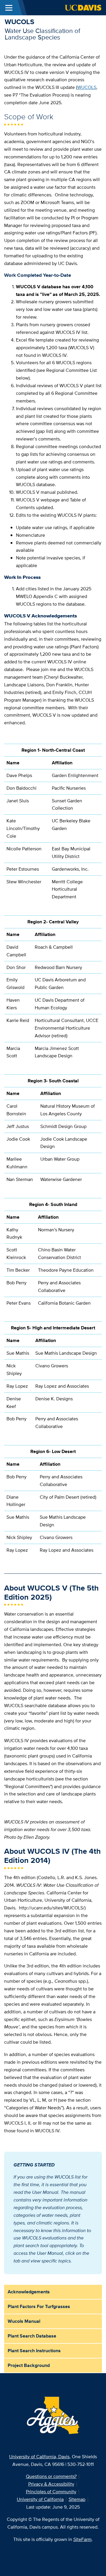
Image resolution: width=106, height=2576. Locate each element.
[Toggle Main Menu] (9, 8)
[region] (53, 823)
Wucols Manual (24, 2321)
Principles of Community (51, 2492)
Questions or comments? (51, 2476)
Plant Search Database (32, 2336)
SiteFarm (82, 2539)
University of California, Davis (39, 2457)
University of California (40, 2499)
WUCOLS (19, 22)
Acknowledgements (29, 2292)
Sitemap (77, 2499)
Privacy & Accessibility (51, 2484)
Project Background (29, 2365)
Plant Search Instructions (34, 2351)
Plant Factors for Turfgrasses (39, 2306)
